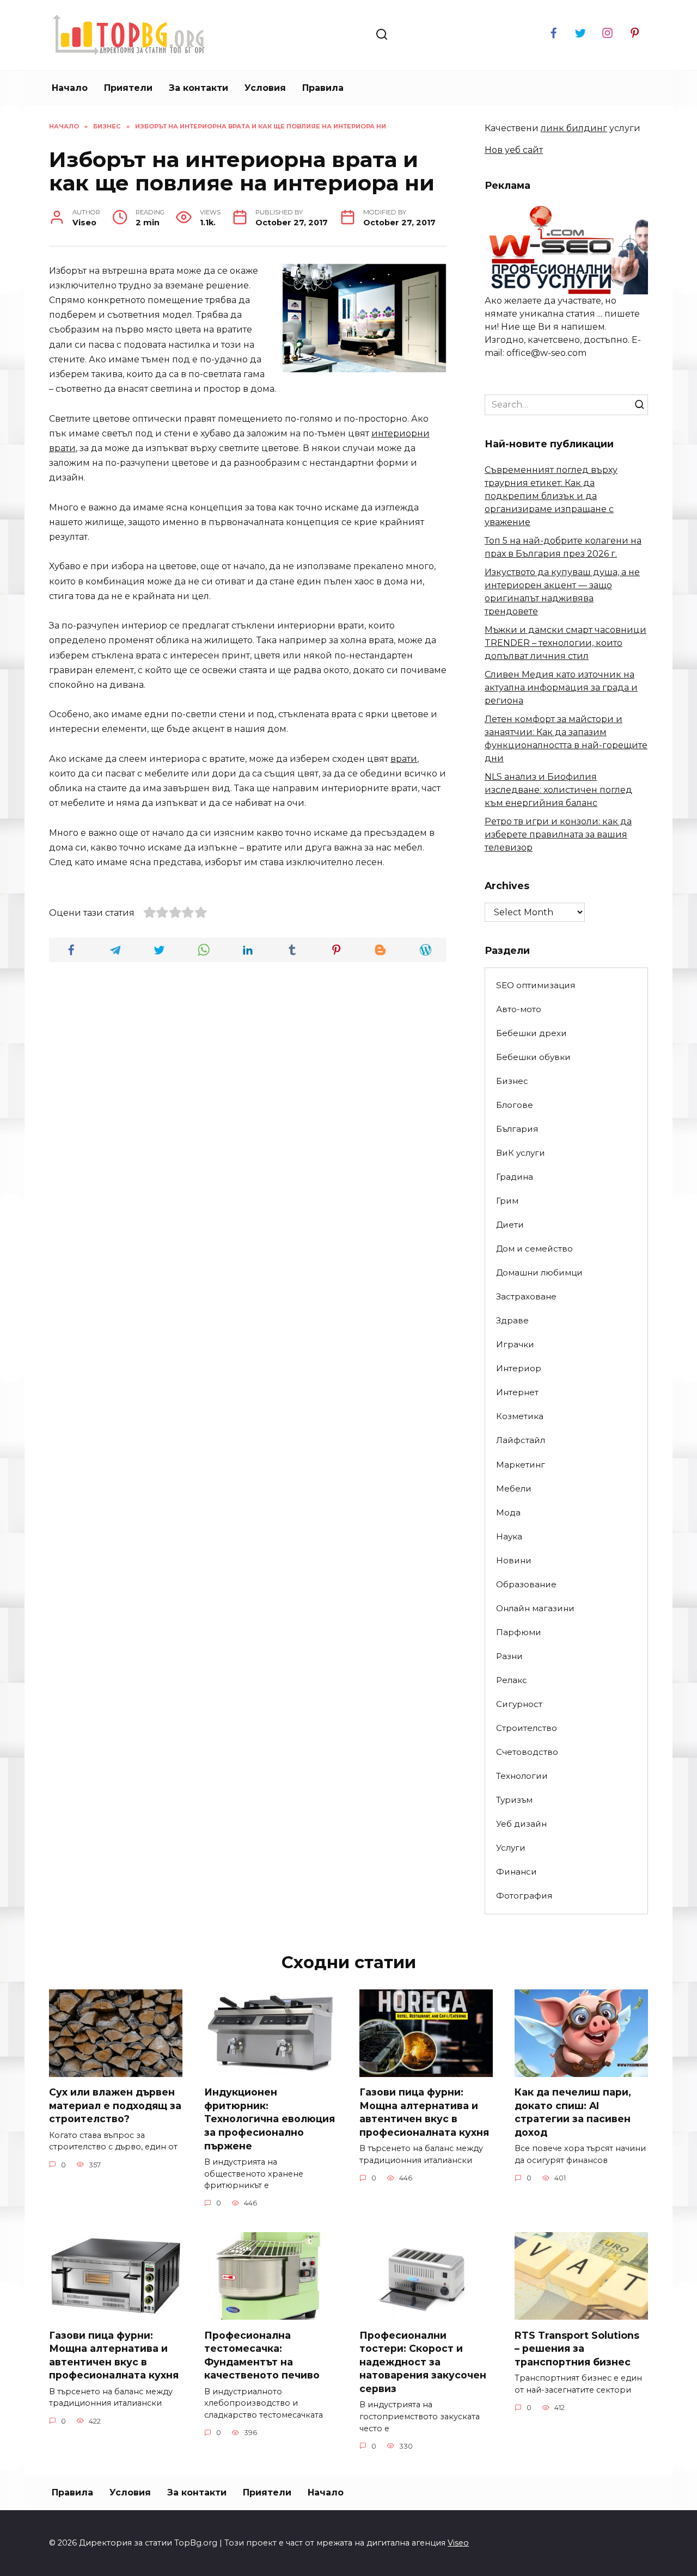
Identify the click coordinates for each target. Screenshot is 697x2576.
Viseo (458, 2543)
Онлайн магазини (535, 1608)
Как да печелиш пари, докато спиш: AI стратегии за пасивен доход (573, 2112)
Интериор (519, 1368)
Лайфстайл (521, 1440)
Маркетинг (521, 1465)
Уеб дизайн (521, 1824)
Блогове (515, 1105)
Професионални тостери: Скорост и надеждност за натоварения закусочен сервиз (423, 2362)
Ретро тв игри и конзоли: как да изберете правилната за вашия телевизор (558, 834)
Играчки (515, 1344)
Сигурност (519, 1704)
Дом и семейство (534, 1249)
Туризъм (514, 1800)
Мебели (514, 1489)
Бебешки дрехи (531, 1033)
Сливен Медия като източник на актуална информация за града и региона (561, 688)
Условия (265, 88)
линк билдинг (574, 128)
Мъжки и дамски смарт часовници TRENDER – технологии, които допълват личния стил (565, 643)
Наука (509, 1536)
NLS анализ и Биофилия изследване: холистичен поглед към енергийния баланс (558, 790)
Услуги (511, 1848)
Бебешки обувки (533, 1057)
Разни (509, 1656)
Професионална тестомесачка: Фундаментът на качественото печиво (262, 2355)
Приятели (128, 88)
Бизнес (512, 1081)
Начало (70, 88)
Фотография (524, 1896)
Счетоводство (527, 1752)
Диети (510, 1225)
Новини (514, 1560)
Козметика (520, 1416)
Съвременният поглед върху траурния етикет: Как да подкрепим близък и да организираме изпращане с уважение (551, 496)
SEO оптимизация (536, 985)
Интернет (517, 1392)
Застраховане (526, 1296)
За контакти (198, 88)
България (517, 1129)
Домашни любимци (539, 1272)
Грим (507, 1201)
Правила (323, 88)
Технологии (522, 1776)
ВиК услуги (521, 1153)
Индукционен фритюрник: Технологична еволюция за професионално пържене (270, 2119)
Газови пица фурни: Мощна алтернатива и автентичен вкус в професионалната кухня (424, 2112)
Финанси (516, 1872)
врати (404, 759)
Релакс (512, 1680)
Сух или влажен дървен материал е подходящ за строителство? (115, 2105)
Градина (515, 1177)
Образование (526, 1584)
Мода (508, 1512)
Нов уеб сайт (514, 150)
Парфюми (519, 1632)
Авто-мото (519, 1009)
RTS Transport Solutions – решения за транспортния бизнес (578, 2348)
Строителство (527, 1728)
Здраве (512, 1320)
